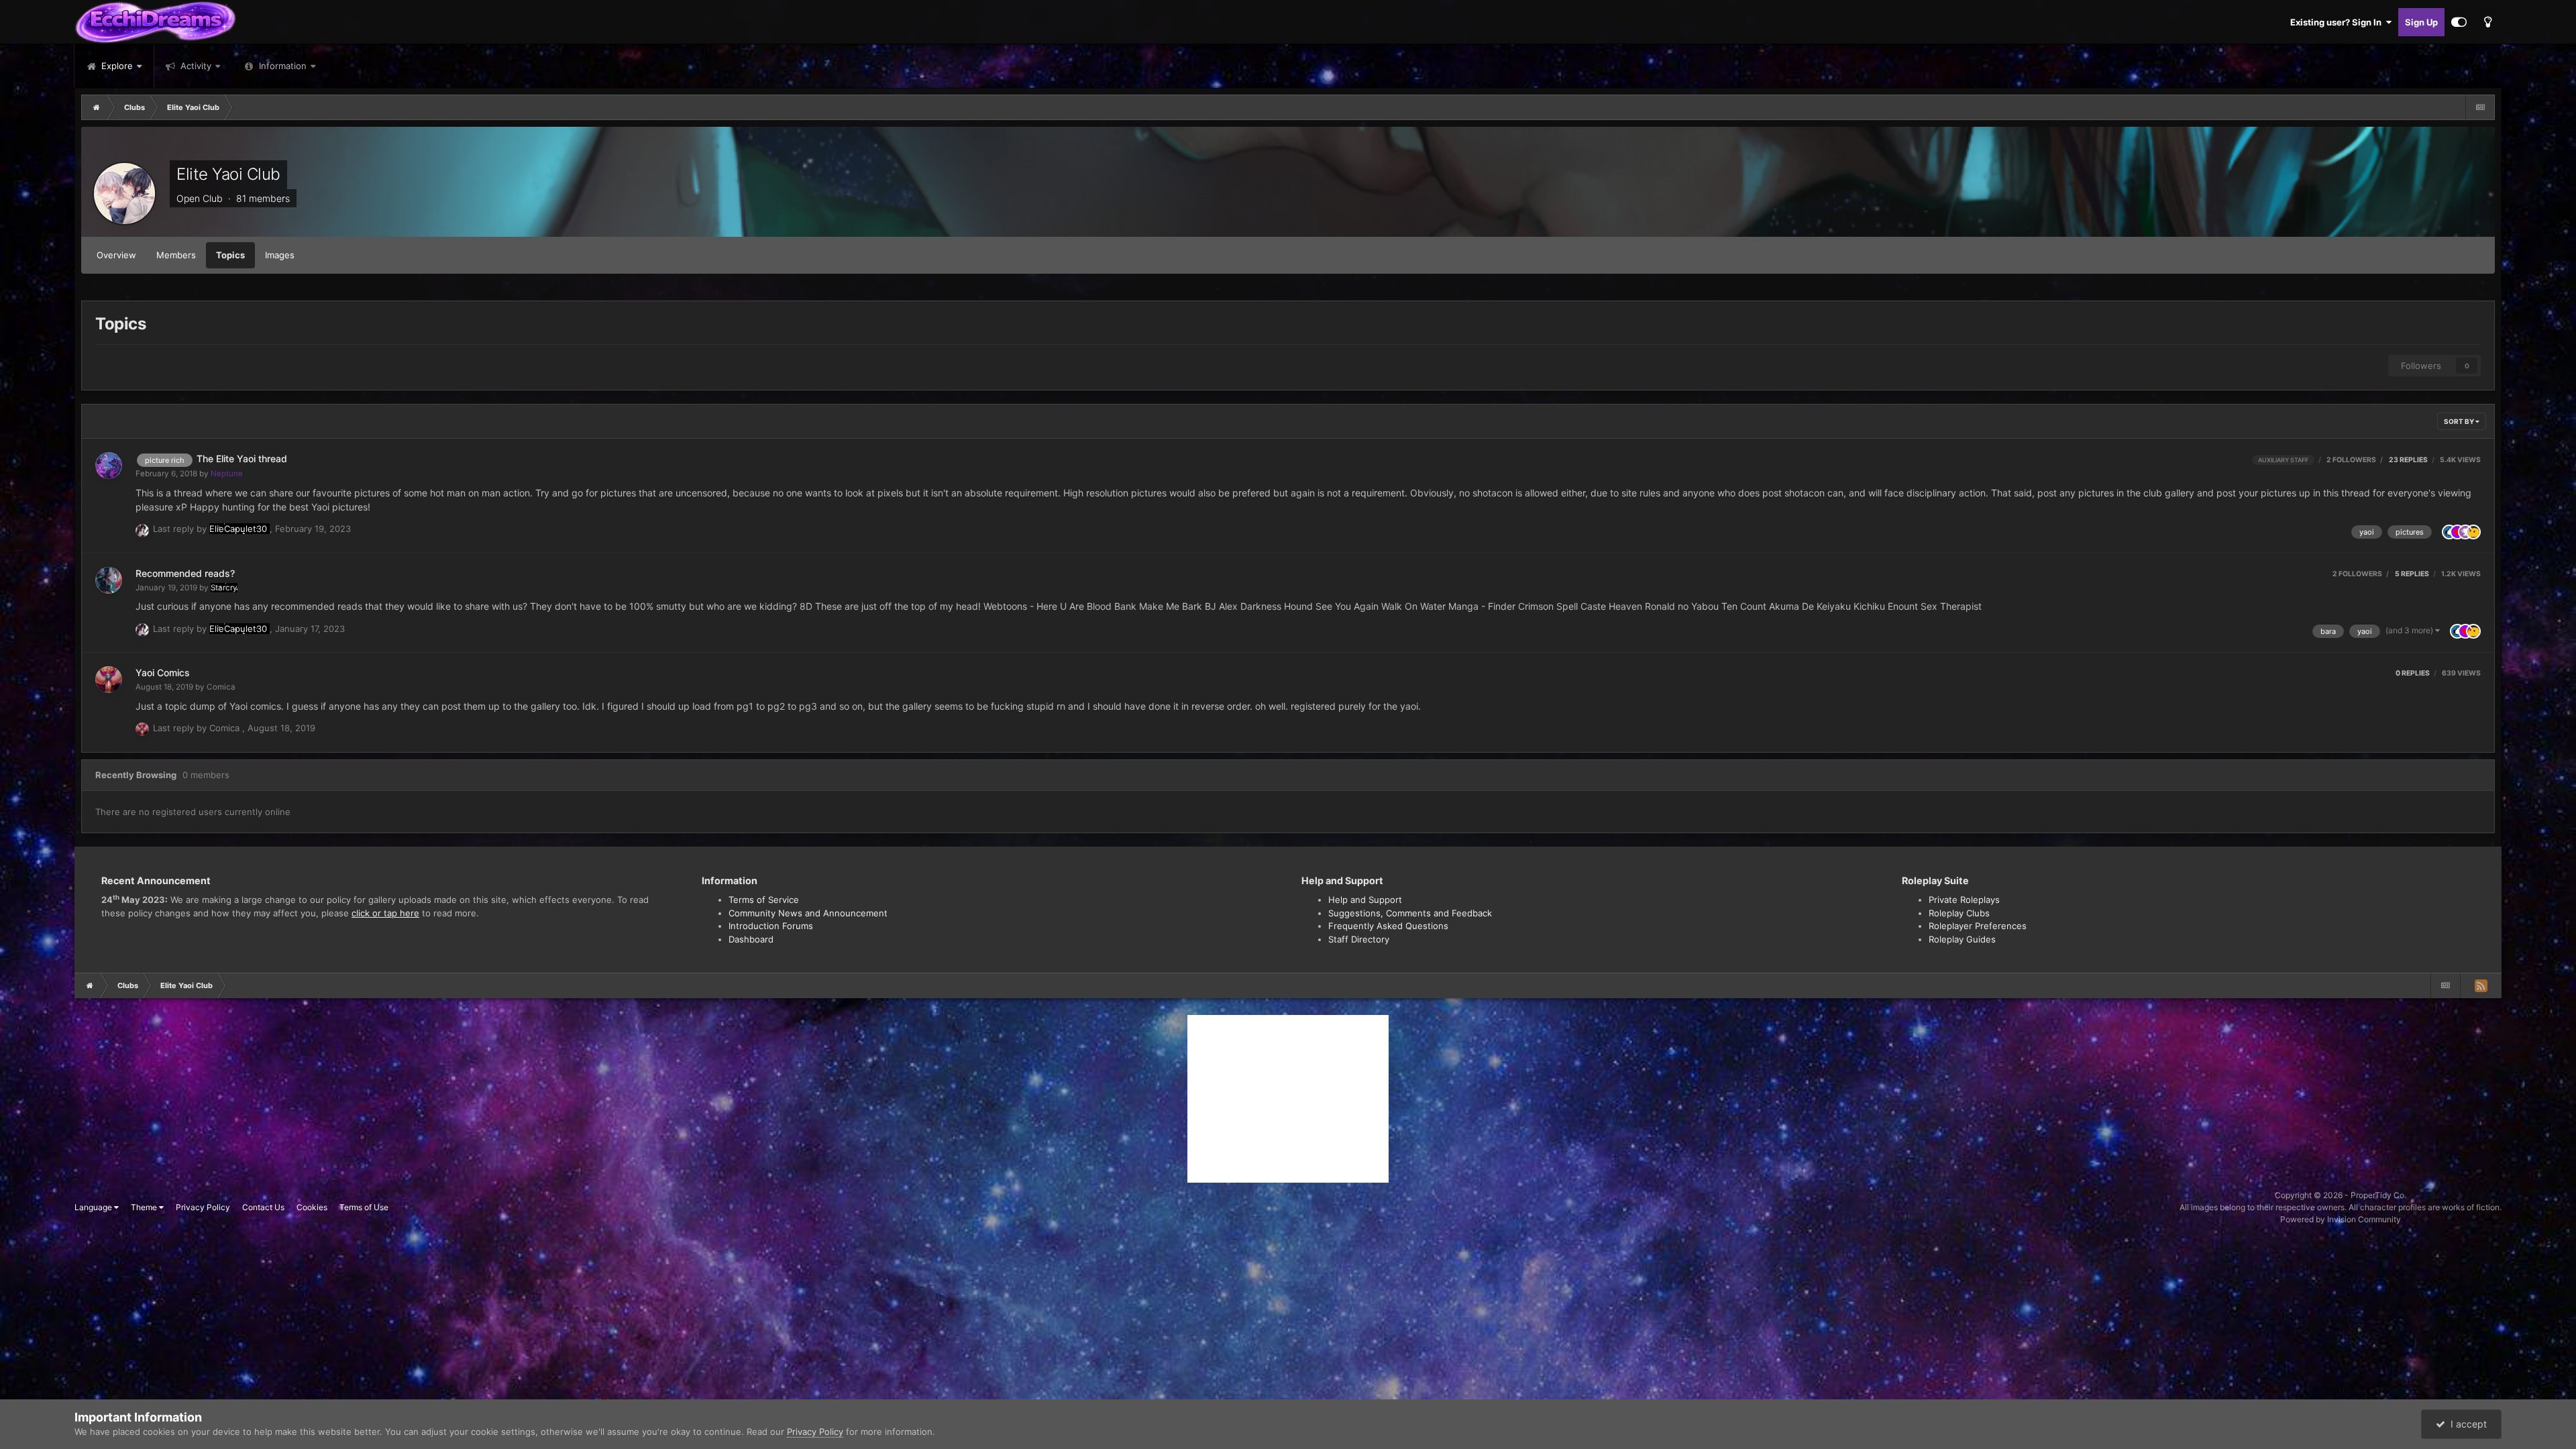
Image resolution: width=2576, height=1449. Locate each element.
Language (94, 1207)
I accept (2466, 1424)
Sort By (2460, 421)
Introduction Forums (771, 926)
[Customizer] (2459, 22)
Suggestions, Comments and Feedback (1410, 913)
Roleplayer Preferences (1978, 926)
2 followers (2351, 460)
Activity (195, 66)
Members (176, 255)
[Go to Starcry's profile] (109, 580)
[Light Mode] (2487, 22)
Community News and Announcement (808, 913)
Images (280, 255)
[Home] (97, 107)
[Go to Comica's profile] (109, 680)
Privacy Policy (203, 1207)
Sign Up (2421, 22)
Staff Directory (1359, 939)
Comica (221, 687)
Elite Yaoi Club (228, 174)
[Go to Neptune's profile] (109, 466)
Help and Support (1365, 900)
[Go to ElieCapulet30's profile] (142, 531)
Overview (116, 255)
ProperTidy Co (2377, 1195)
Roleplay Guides (1962, 939)
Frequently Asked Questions (1388, 926)
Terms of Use (364, 1207)
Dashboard (751, 939)
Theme (145, 1207)
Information (283, 66)
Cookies (312, 1207)
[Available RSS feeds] (2481, 985)
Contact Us (263, 1207)
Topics (230, 255)
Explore (116, 66)
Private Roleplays (1964, 900)
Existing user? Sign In (2338, 22)
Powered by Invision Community (2341, 1219)
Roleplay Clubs (1959, 913)
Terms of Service (764, 900)
